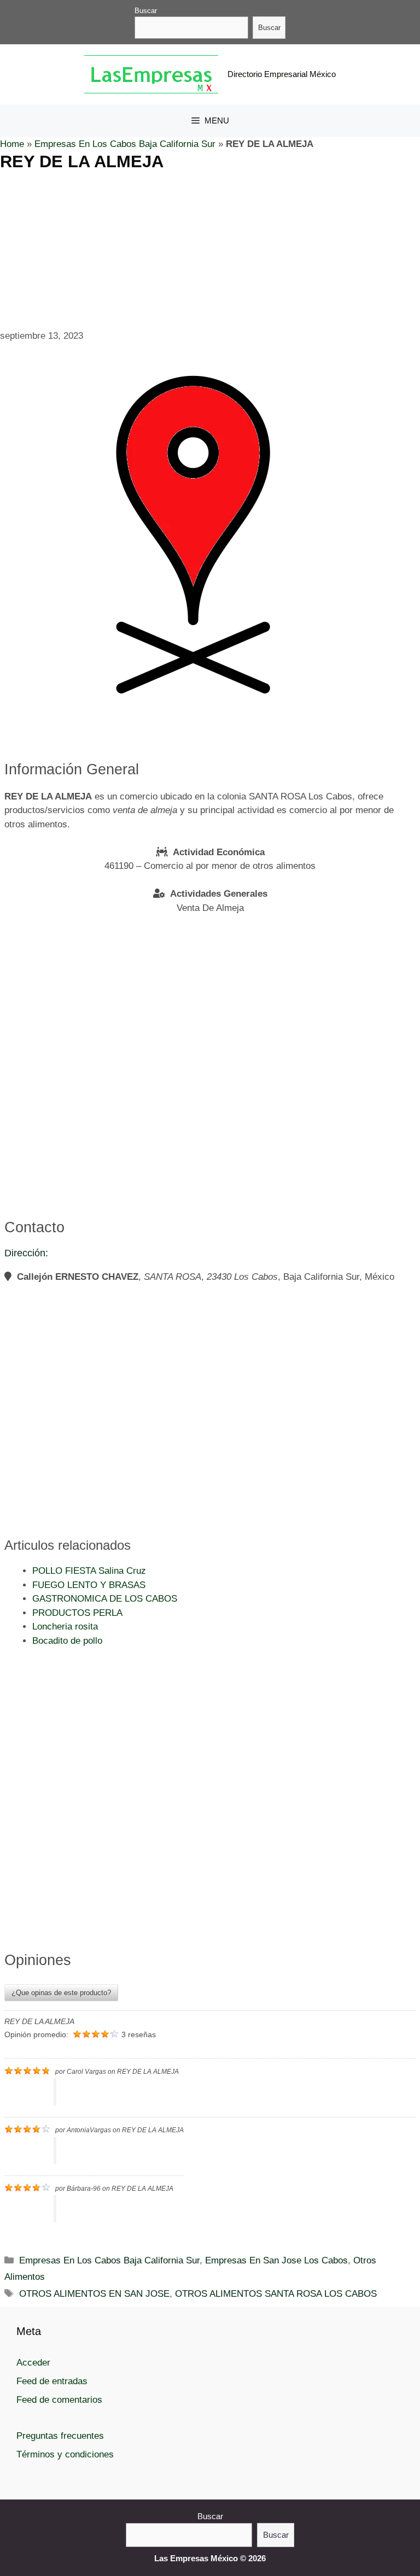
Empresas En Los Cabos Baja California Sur (125, 144)
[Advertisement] (210, 248)
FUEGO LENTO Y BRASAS (89, 1585)
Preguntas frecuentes (60, 2436)
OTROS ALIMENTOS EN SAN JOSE (94, 2294)
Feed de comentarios (59, 2400)
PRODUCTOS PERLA (77, 1613)
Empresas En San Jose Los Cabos (276, 2260)
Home (12, 144)
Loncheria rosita (65, 1627)
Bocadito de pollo (67, 1641)
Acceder (33, 2363)
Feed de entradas (52, 2381)
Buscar (146, 11)
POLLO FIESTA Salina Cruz (89, 1571)
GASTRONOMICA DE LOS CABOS (105, 1599)
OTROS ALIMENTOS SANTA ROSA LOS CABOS (276, 2294)
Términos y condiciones (65, 2454)
